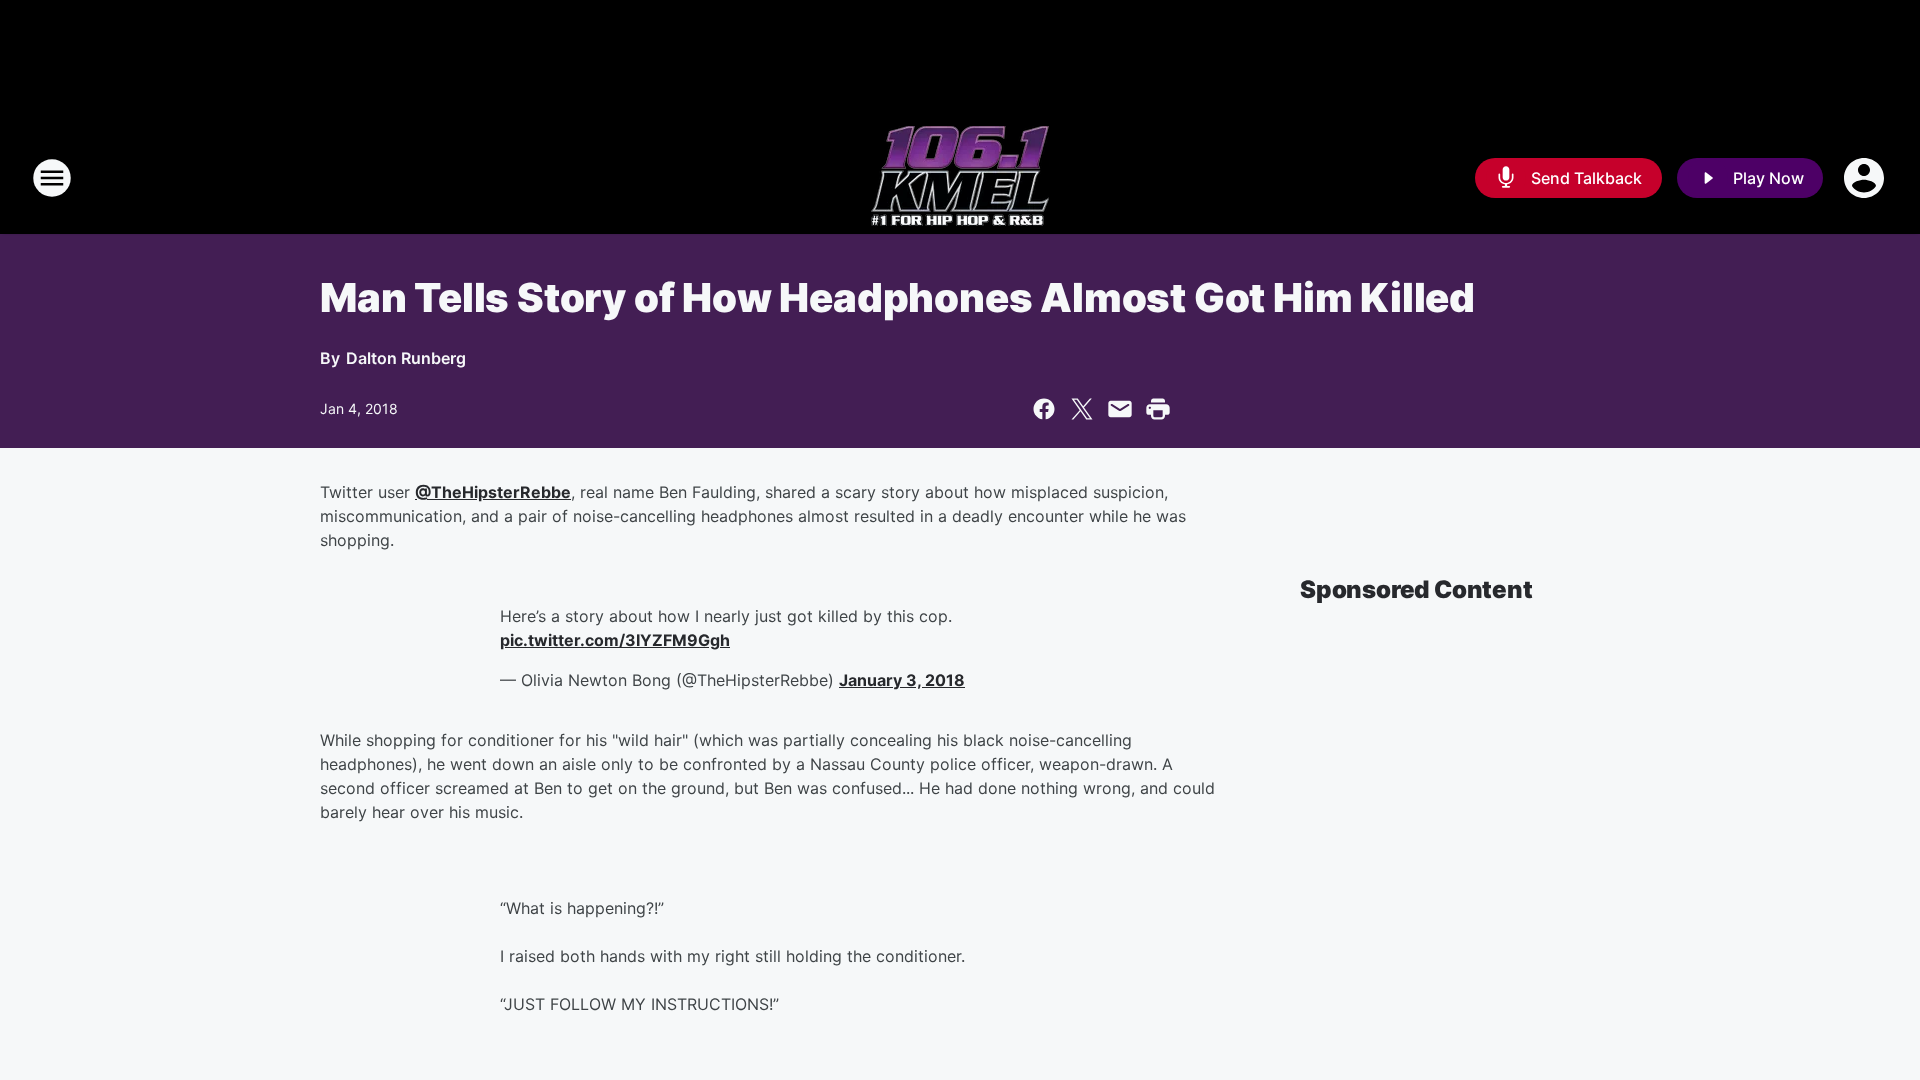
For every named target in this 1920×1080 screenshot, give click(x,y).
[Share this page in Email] (1120, 409)
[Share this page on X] (1082, 409)
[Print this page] (1158, 409)
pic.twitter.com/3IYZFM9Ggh (615, 640)
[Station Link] (960, 178)
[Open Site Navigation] (52, 178)
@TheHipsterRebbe (493, 492)
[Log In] (1866, 178)
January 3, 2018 (902, 680)
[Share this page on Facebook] (1044, 409)
